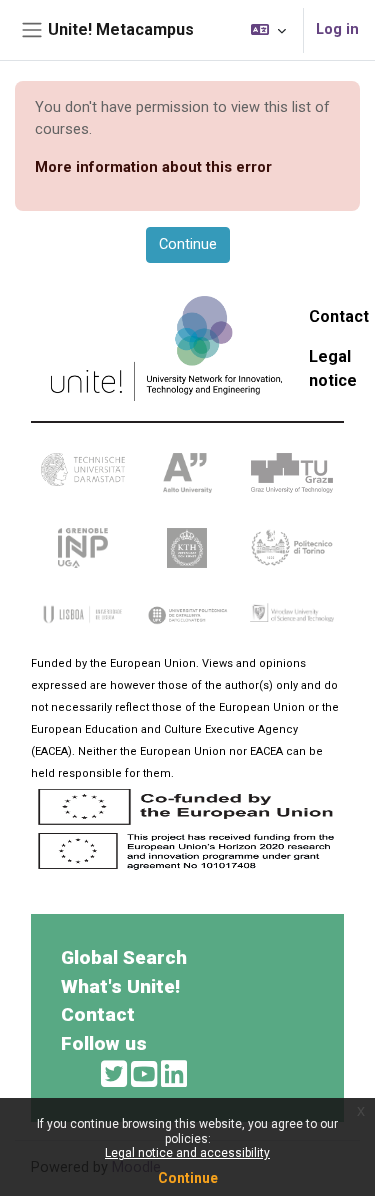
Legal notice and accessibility (187, 1153)
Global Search (124, 957)
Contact (339, 316)
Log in (337, 29)
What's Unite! (120, 986)
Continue (188, 1178)
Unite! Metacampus (121, 29)
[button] (268, 30)
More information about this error (153, 167)
